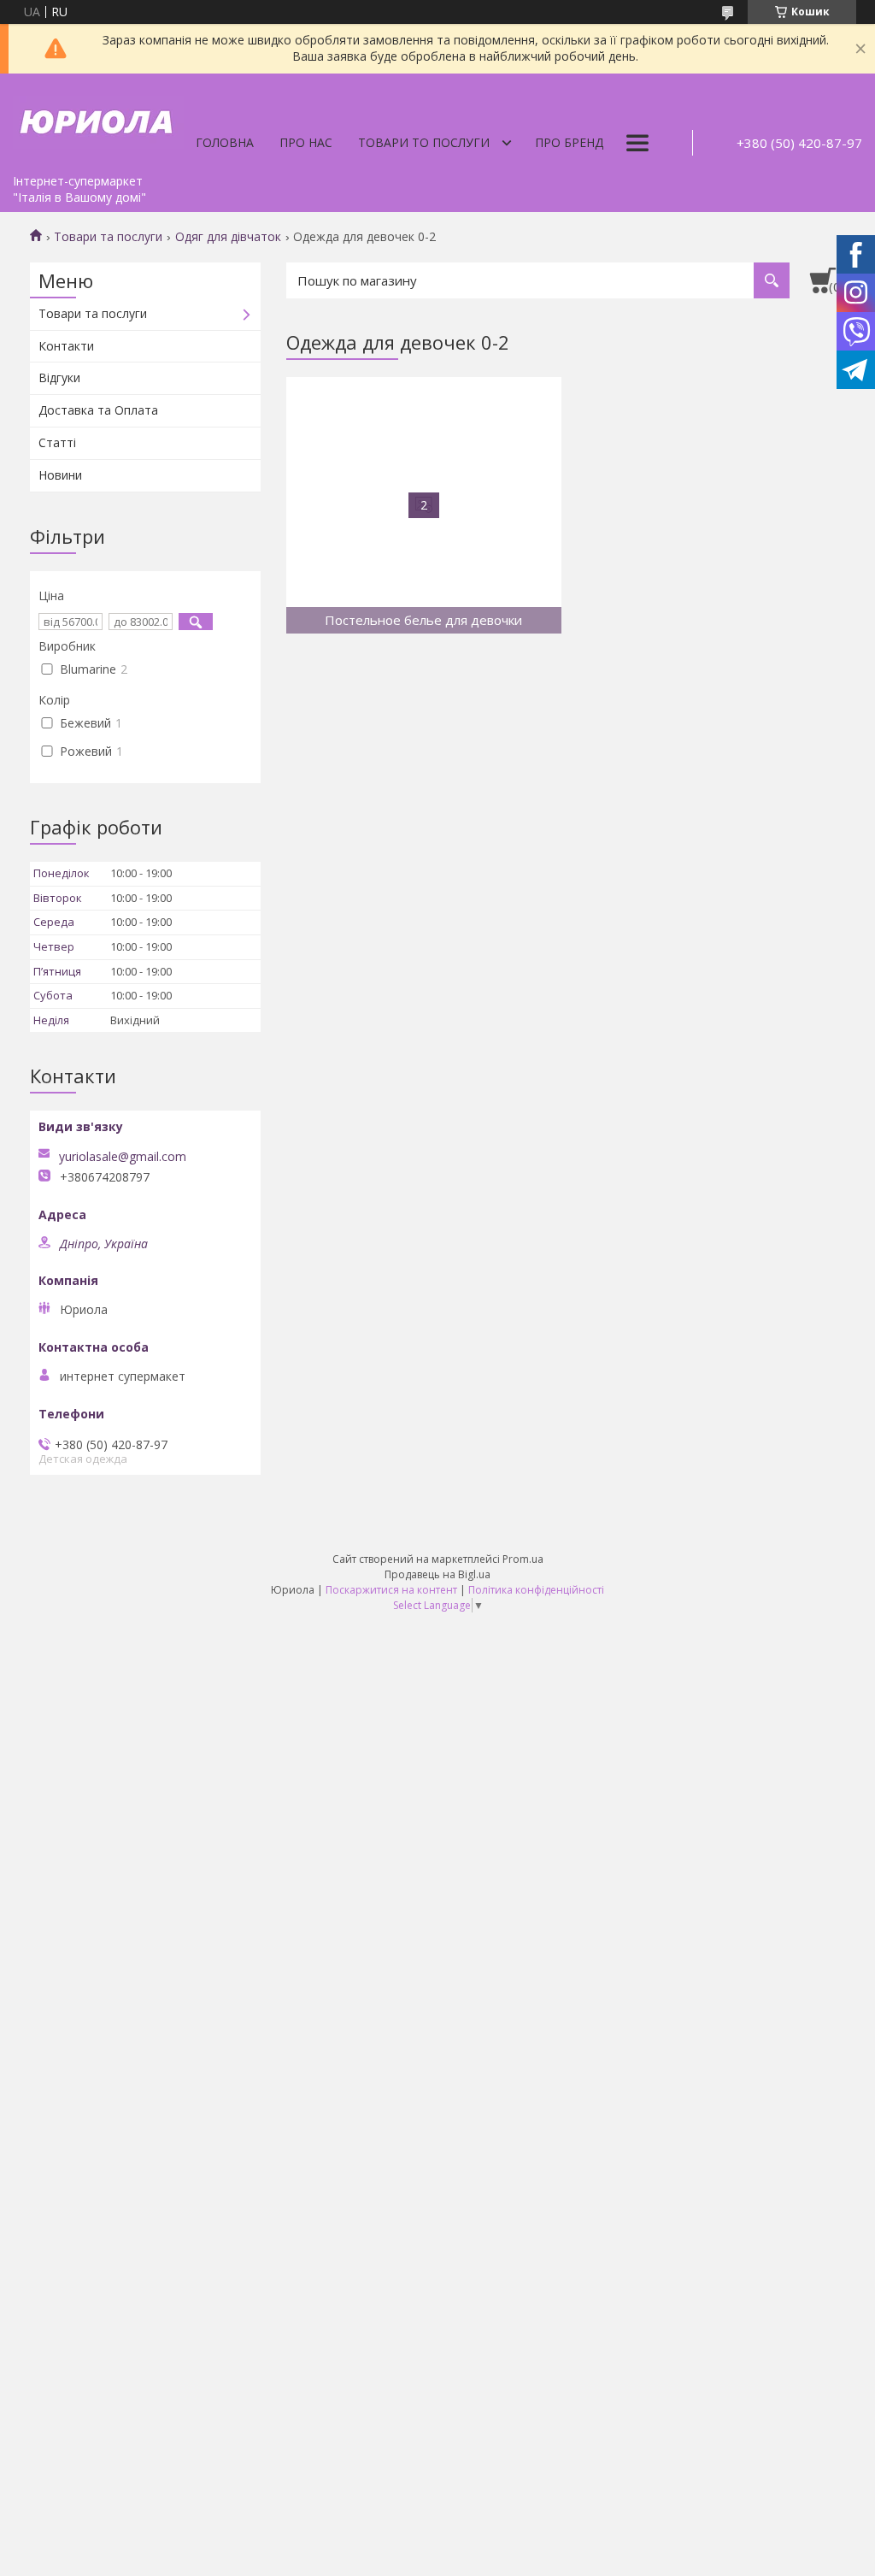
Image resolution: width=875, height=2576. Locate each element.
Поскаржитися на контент (391, 1590)
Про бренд (569, 142)
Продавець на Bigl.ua (437, 1574)
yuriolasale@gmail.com (123, 1157)
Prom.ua (523, 1559)
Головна (225, 142)
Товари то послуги (424, 142)
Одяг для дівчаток (228, 237)
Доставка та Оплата (98, 410)
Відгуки (59, 377)
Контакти (66, 346)
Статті (57, 442)
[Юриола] (98, 120)
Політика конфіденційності (536, 1590)
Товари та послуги (108, 237)
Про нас (306, 142)
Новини (60, 475)
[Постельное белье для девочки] (423, 505)
